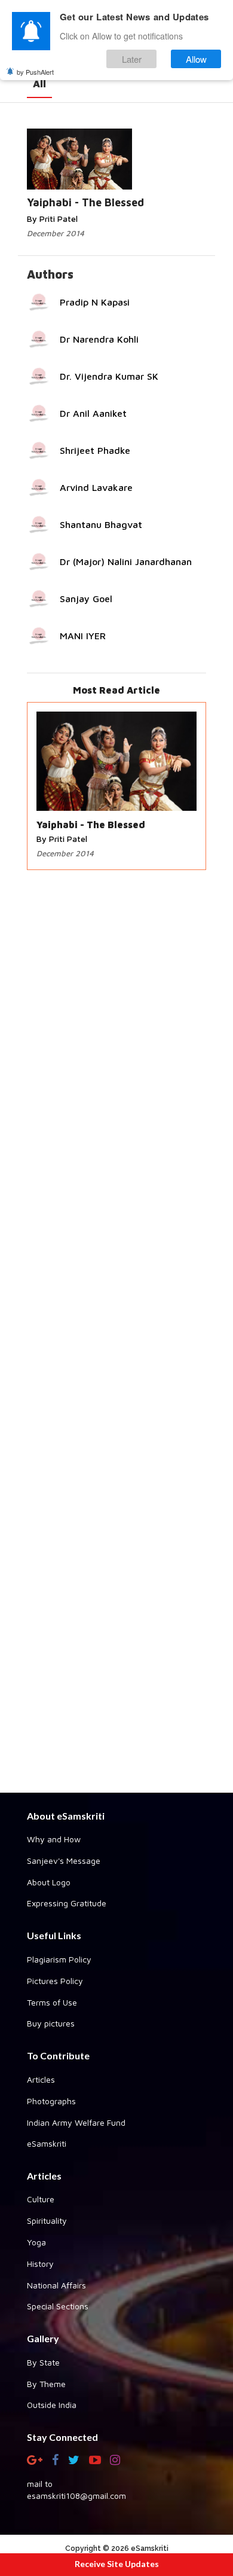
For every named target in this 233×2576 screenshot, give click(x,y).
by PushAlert (35, 72)
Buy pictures (51, 2023)
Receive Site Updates (117, 2564)
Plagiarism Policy (59, 1959)
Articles (41, 2079)
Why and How (54, 1839)
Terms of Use (52, 2002)
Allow (196, 59)
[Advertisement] (116, 1333)
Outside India (52, 2405)
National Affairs (56, 2285)
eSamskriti (47, 2143)
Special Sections (58, 2306)
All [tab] (39, 84)
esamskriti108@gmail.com (76, 2496)
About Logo (49, 1882)
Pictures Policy (55, 1981)
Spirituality (47, 2221)
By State (43, 2362)
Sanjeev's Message (64, 1861)
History (40, 2264)
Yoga (36, 2242)
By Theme (46, 2384)
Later (132, 59)
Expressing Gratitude (67, 1903)
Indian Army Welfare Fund (76, 2122)
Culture (41, 2199)
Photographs (51, 2101)
